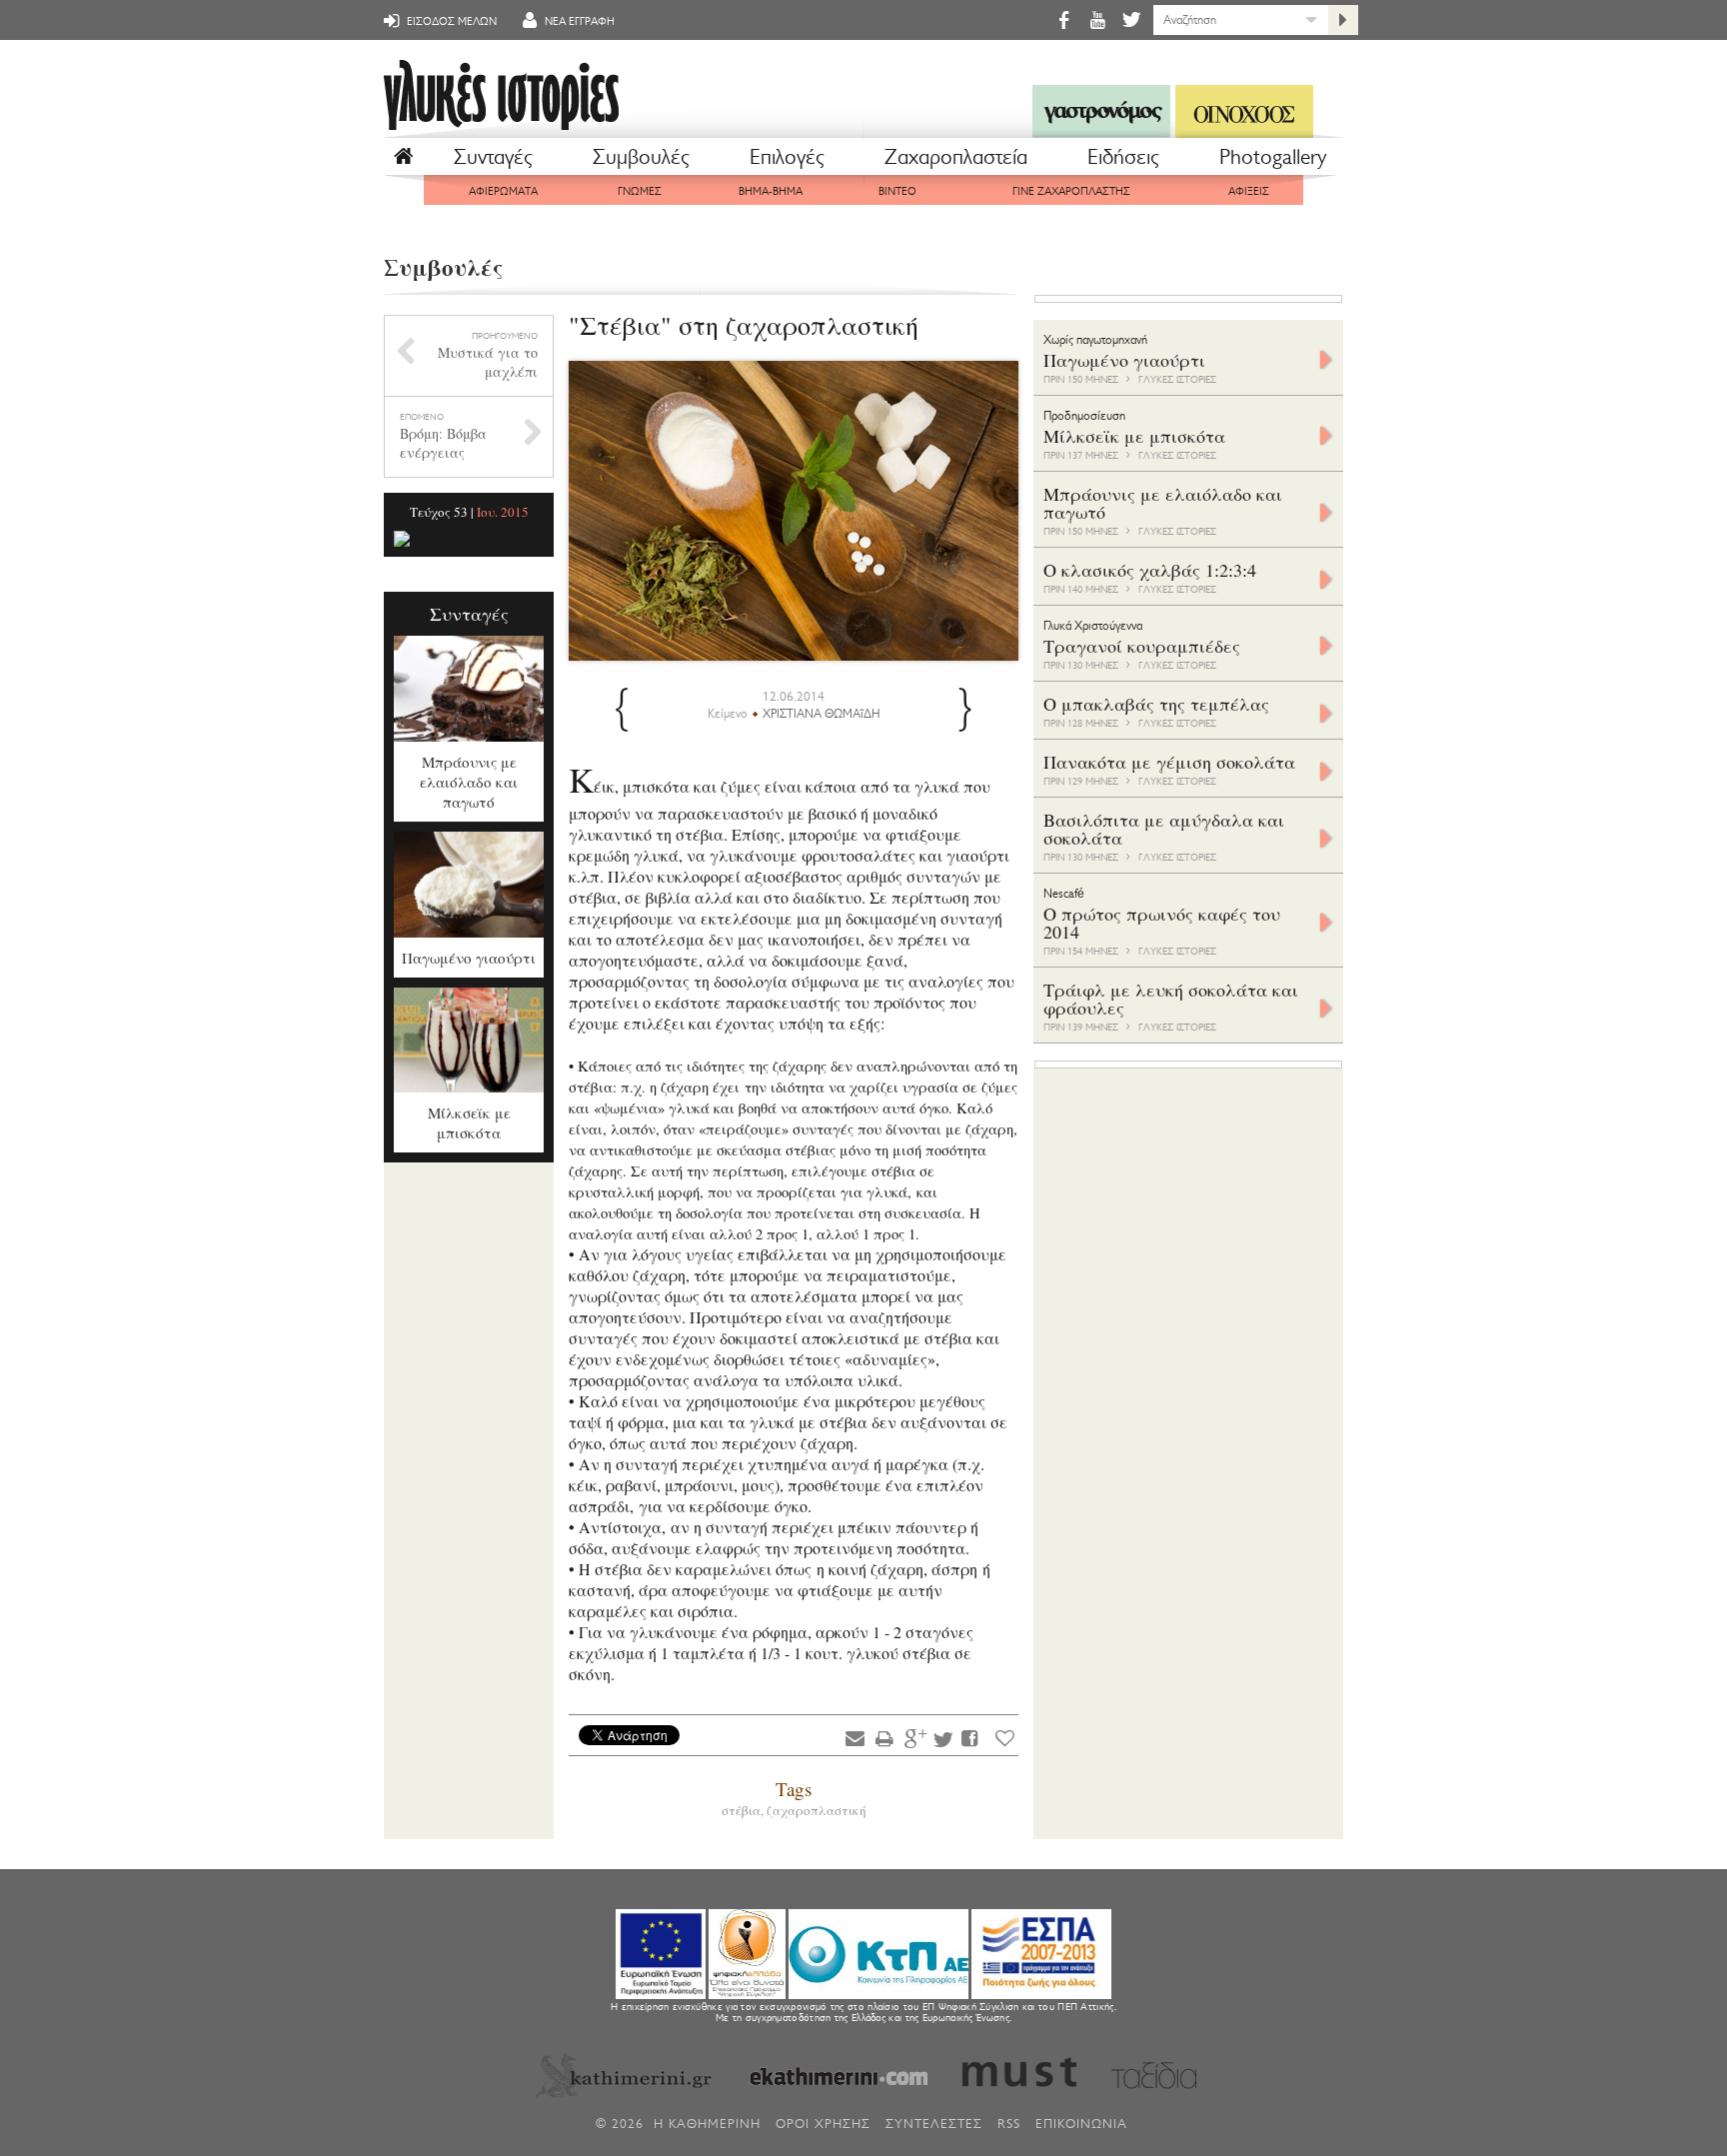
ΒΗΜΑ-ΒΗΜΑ (771, 191)
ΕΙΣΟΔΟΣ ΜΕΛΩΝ (450, 21)
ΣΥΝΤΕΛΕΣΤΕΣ (934, 2124)
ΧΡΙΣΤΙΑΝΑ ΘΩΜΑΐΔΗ (822, 714)
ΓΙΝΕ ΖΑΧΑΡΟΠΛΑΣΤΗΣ (1071, 191)
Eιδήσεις (1123, 157)
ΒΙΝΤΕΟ (897, 191)
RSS (1009, 2124)
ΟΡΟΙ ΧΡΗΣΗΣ (823, 2124)
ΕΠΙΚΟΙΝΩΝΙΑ (1081, 2124)
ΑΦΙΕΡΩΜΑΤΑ (503, 191)
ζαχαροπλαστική (817, 1810)
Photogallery (1273, 157)
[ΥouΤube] (1097, 19)
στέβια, (744, 1810)
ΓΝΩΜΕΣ (640, 191)
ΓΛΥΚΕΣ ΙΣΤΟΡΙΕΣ (1177, 379)
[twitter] (1130, 19)
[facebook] (1063, 19)
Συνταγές (493, 157)
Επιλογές (787, 157)
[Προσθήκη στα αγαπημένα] (1005, 1738)
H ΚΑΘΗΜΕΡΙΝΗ (707, 2124)
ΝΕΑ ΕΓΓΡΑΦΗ (578, 21)
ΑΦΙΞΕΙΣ (1249, 191)
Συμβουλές (641, 157)
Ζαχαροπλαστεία (956, 157)
